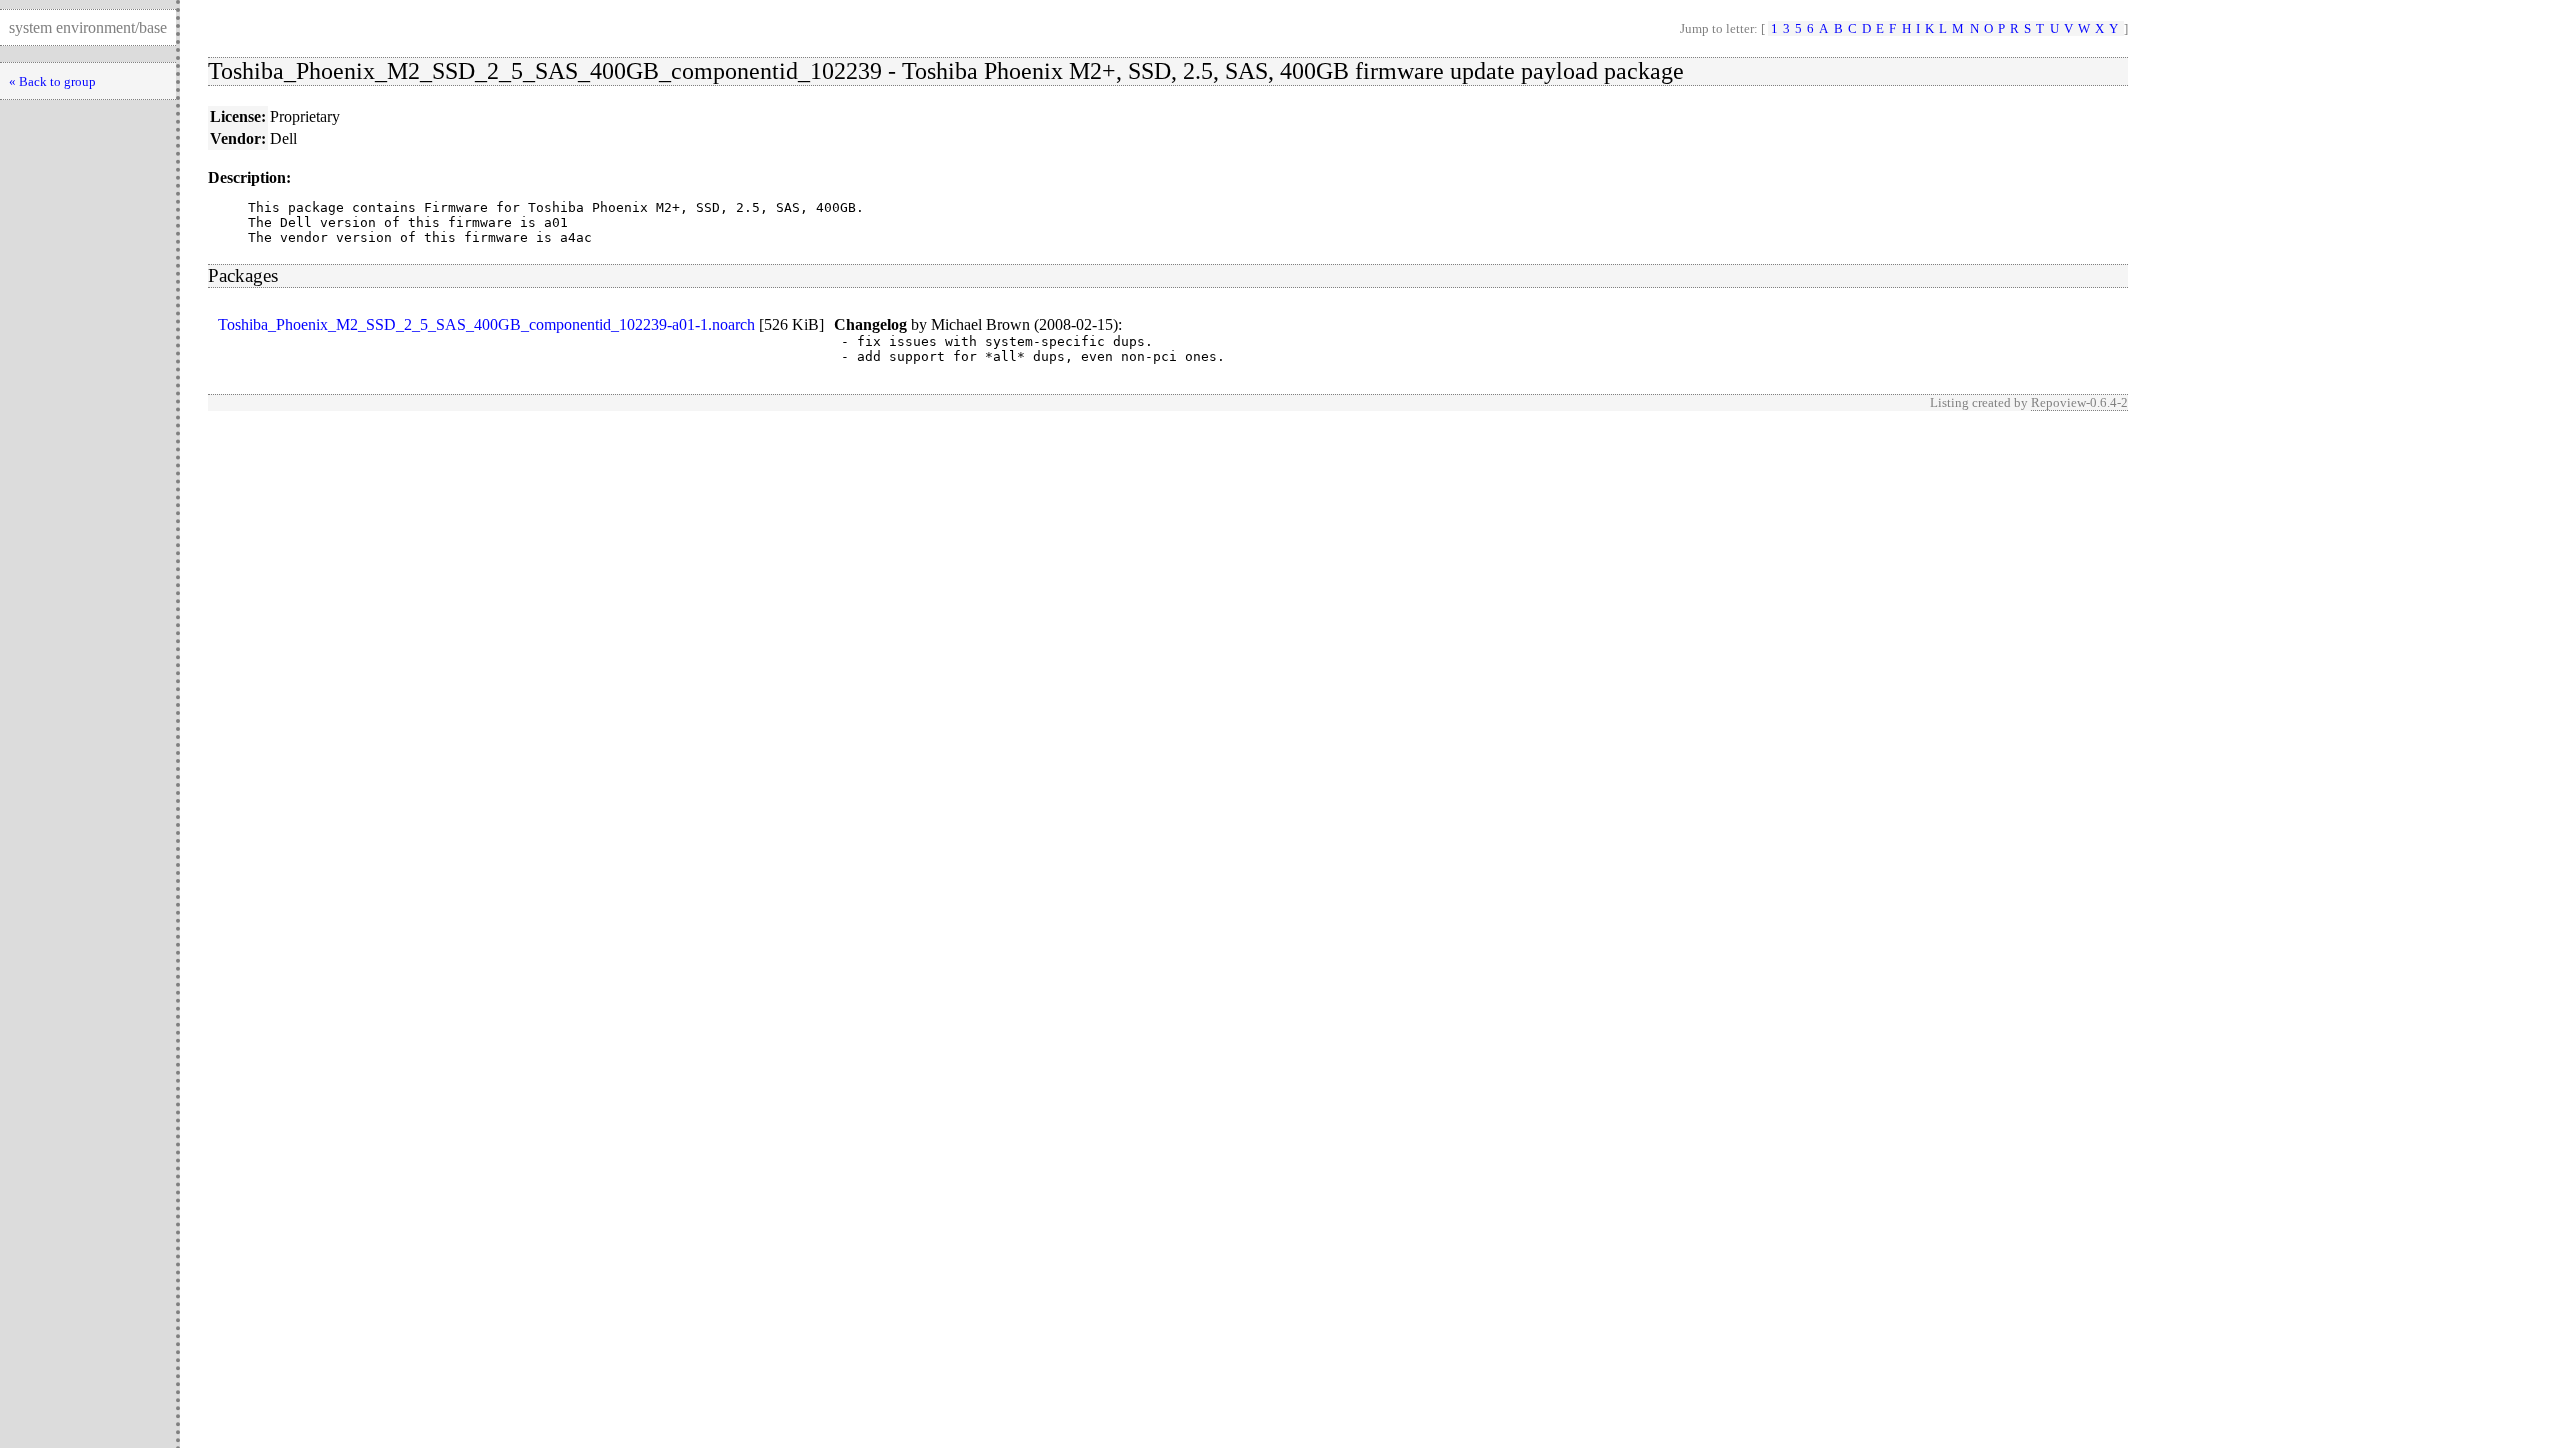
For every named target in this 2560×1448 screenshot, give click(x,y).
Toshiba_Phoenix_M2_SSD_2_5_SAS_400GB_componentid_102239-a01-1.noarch (486, 324)
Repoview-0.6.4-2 (2079, 402)
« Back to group (52, 81)
